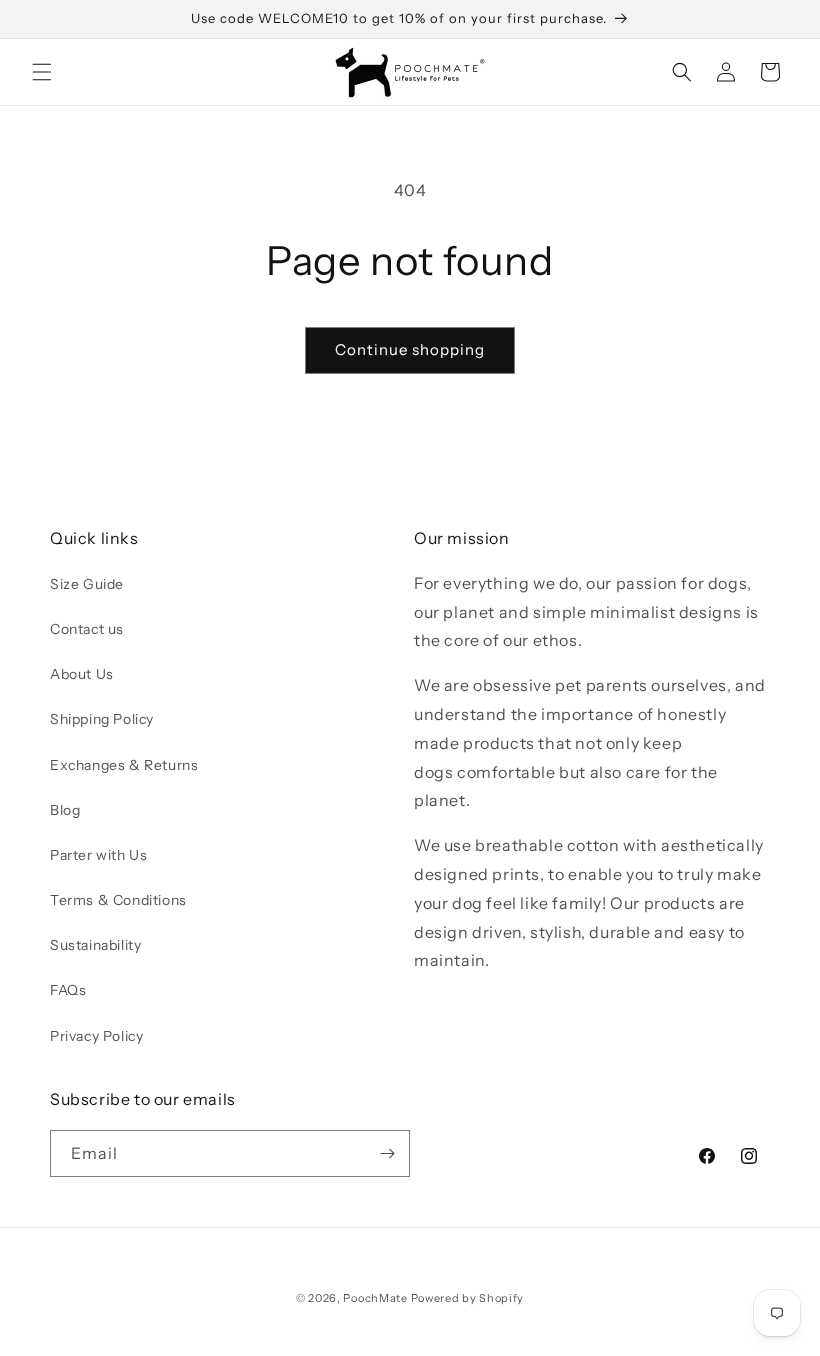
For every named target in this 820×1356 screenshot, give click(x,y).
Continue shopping (410, 349)
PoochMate (375, 1298)
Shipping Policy (102, 719)
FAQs (68, 990)
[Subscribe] (387, 1153)
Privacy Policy (96, 1036)
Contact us (87, 629)
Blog (65, 810)
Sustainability (95, 945)
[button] (42, 72)
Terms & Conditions (118, 900)
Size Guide (87, 584)
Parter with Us (98, 855)
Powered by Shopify (468, 1298)
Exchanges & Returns (124, 765)
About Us (82, 674)
